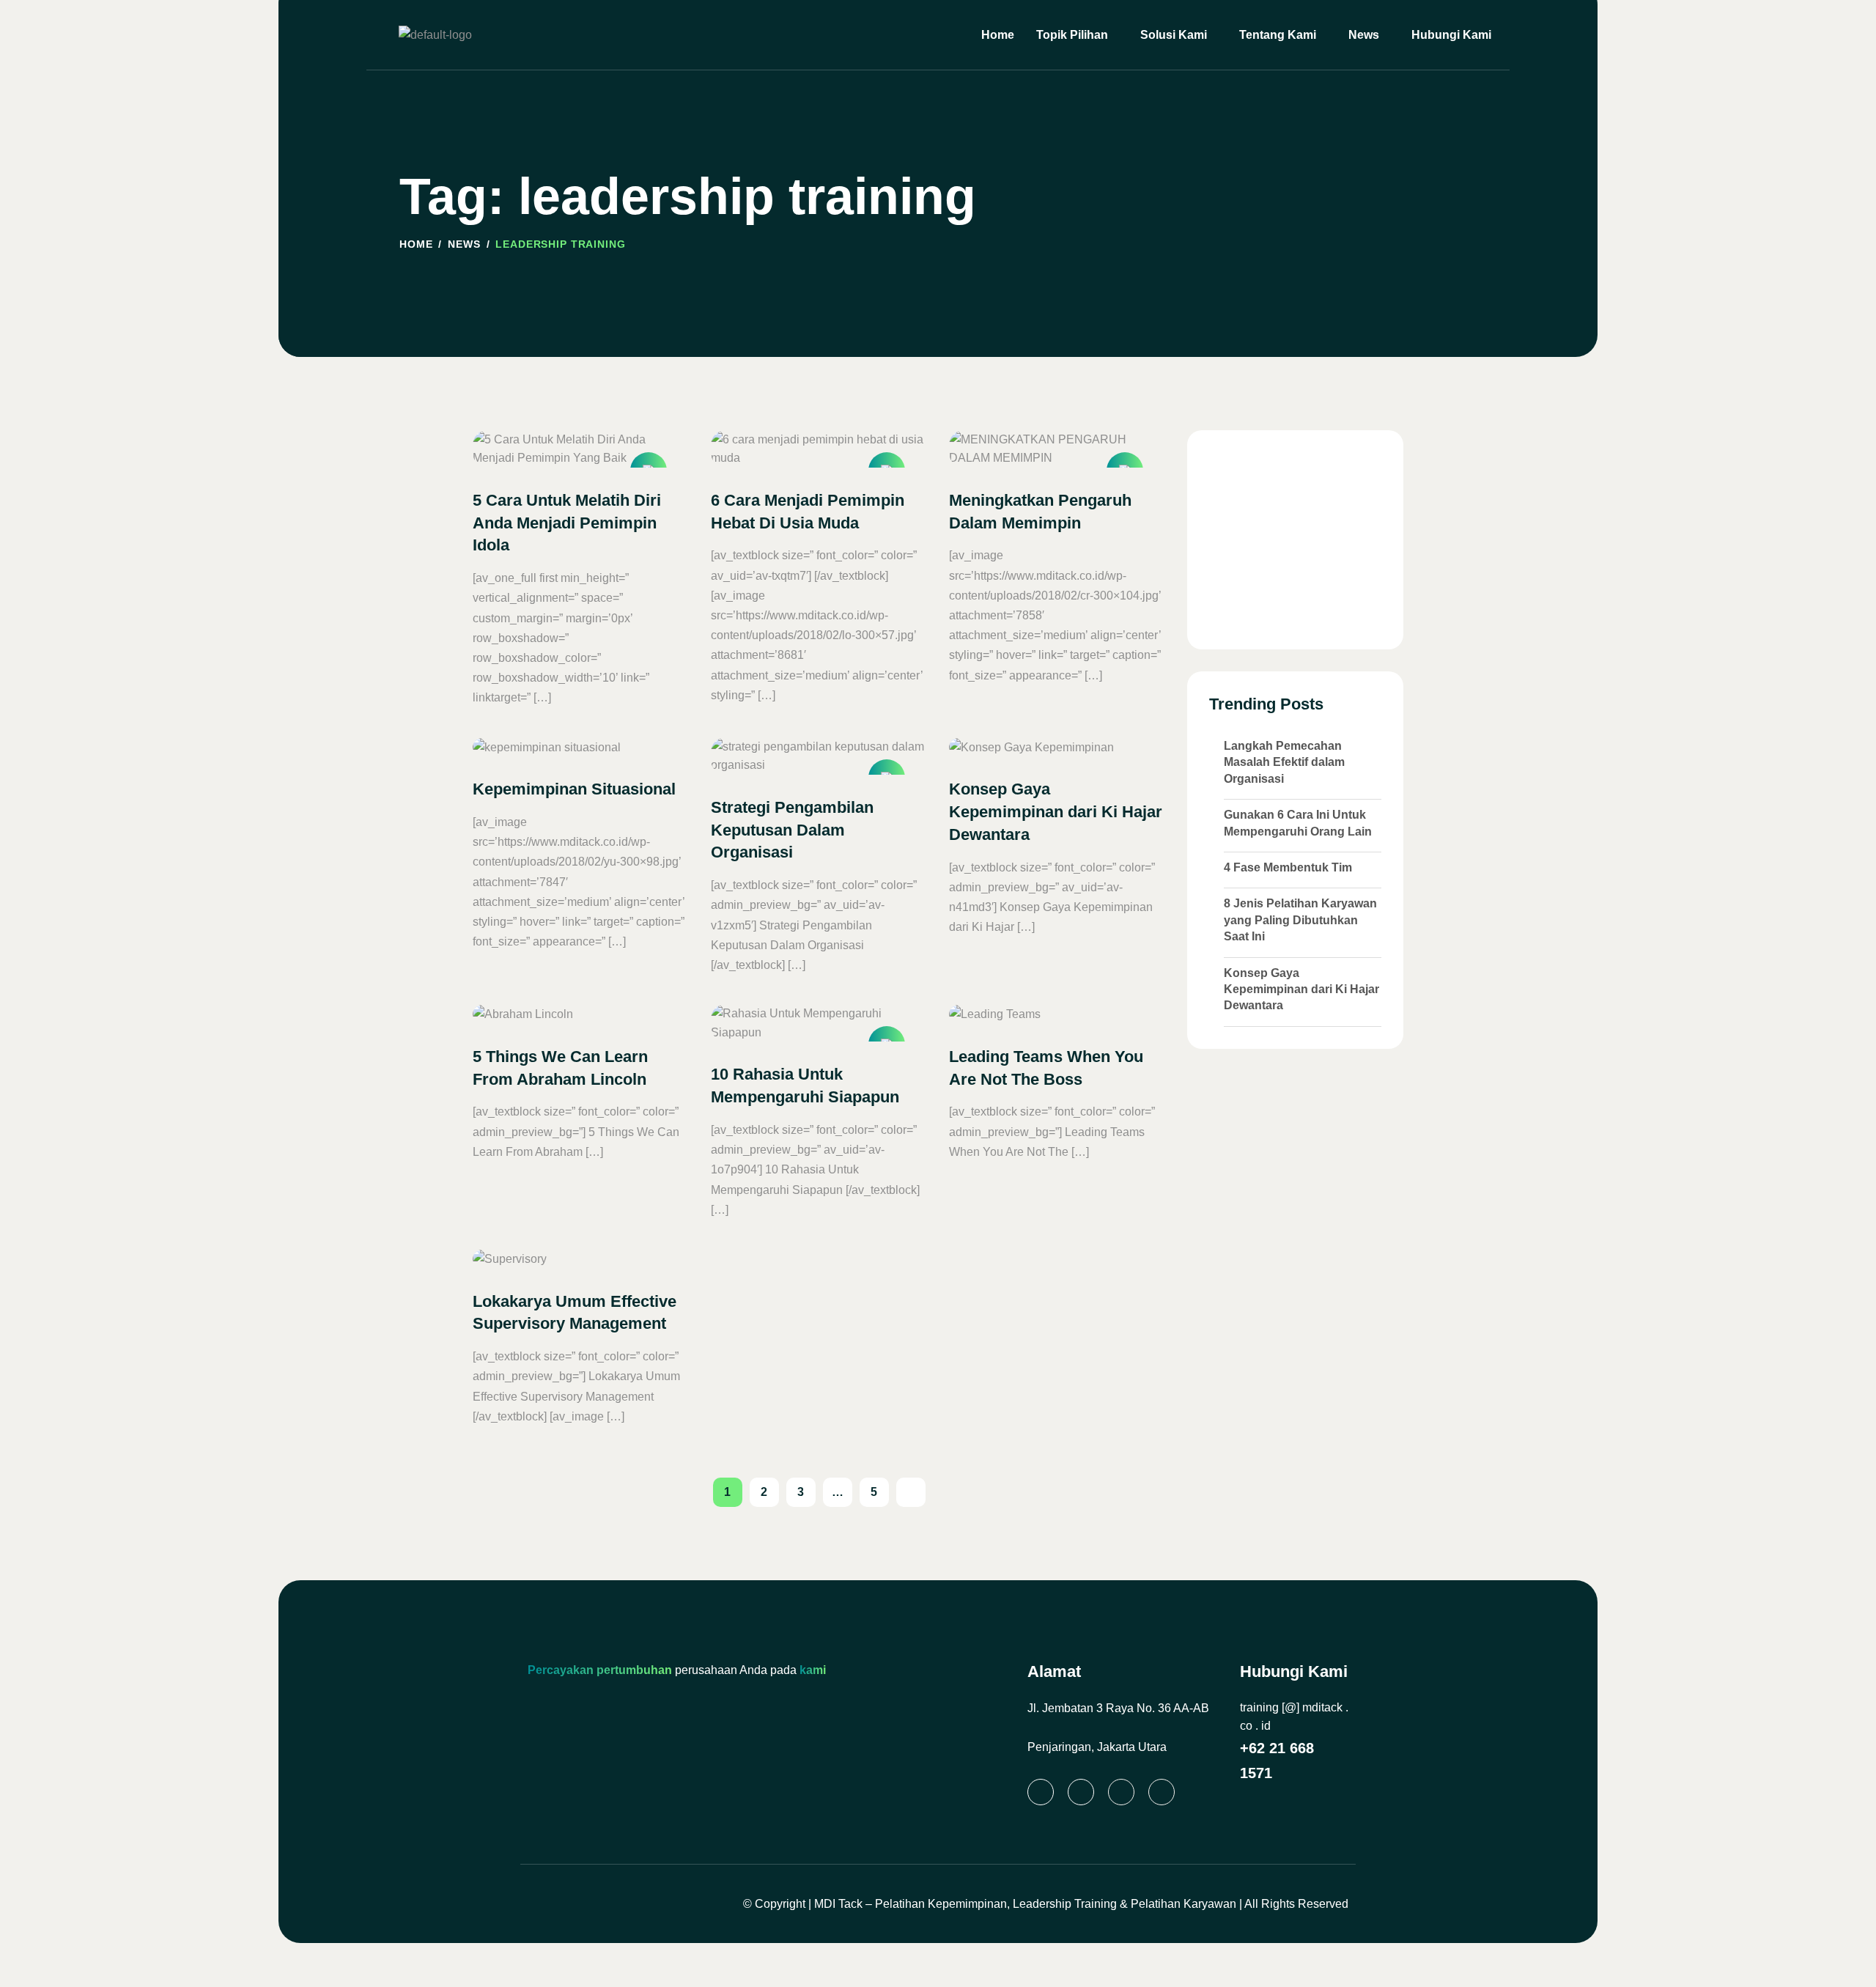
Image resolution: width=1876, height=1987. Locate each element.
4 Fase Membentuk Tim (1288, 867)
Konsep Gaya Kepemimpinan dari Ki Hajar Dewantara (1056, 812)
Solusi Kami (1174, 35)
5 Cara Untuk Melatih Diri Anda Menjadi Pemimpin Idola (567, 523)
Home (998, 35)
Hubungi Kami (1451, 35)
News (1364, 35)
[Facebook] (1121, 1792)
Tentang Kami (1278, 35)
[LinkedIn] (1041, 1792)
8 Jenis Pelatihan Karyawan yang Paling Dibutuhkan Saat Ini (1300, 920)
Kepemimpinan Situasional (574, 789)
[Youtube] (1162, 1792)
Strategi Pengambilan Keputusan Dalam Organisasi (792, 830)
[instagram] (1081, 1792)
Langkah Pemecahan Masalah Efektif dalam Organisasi (1284, 762)
